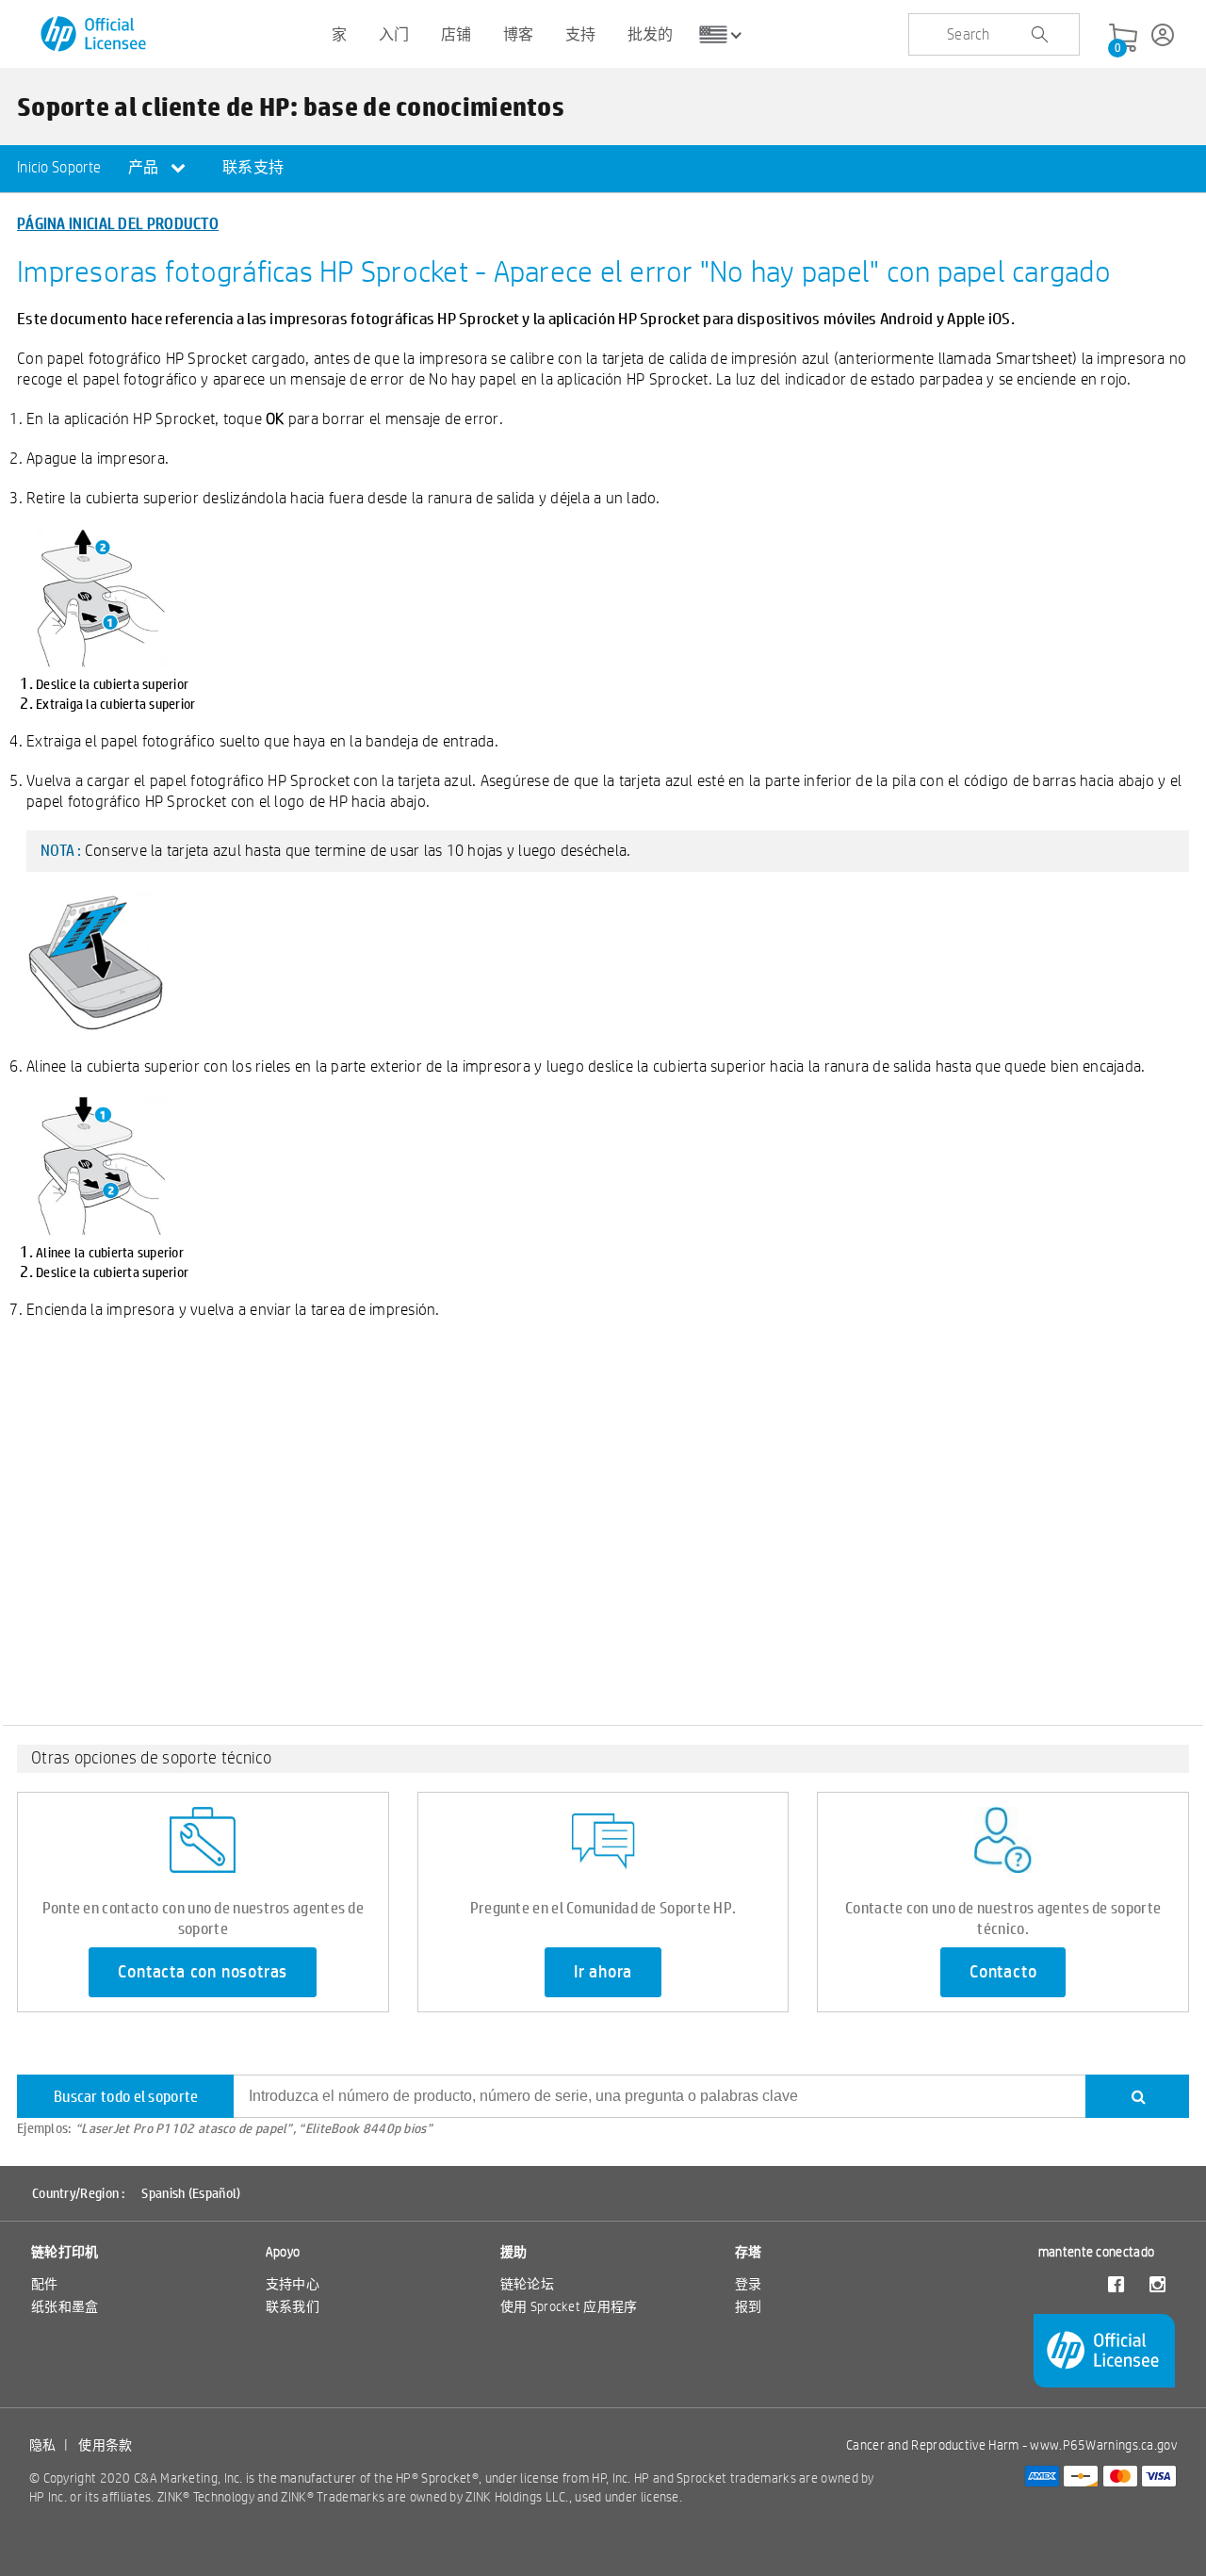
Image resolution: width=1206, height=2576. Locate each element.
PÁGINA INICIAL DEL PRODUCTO (118, 223)
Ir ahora (603, 1972)
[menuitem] (59, 169)
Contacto (1003, 1972)
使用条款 (105, 2445)
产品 (145, 167)
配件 (45, 2284)
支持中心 (293, 2284)
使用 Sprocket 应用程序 (569, 2306)
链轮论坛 (527, 2284)
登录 (749, 2284)
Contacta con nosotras (203, 1972)
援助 (514, 2252)
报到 (749, 2306)
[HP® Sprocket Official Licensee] (95, 34)
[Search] (1137, 2096)
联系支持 (253, 167)
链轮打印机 (65, 2252)
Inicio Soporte (59, 167)
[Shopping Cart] (1123, 39)
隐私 (43, 2445)
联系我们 (293, 2306)
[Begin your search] (1039, 35)
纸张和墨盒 (65, 2306)
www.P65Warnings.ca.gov (1103, 2445)
